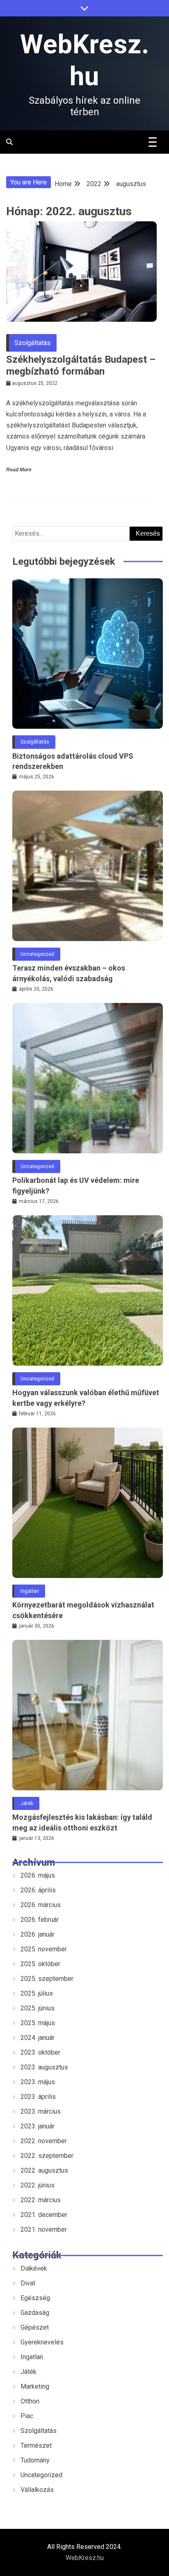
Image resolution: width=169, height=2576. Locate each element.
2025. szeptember (47, 1979)
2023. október (40, 2052)
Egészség (35, 2298)
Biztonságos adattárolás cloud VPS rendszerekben (73, 761)
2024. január (38, 2038)
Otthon (30, 2401)
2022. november (44, 2141)
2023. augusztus (44, 2067)
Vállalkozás (37, 2490)
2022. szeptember (47, 2156)
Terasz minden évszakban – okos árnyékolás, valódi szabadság (69, 973)
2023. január (38, 2126)
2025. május (38, 2023)
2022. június (38, 2185)
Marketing (35, 2386)
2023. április (38, 2097)
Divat (28, 2283)
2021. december (44, 2215)
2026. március (41, 1905)
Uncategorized (37, 954)
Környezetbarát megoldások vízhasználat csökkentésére (83, 1610)
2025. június (38, 2008)
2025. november (44, 1949)
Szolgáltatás (32, 343)
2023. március (41, 2111)
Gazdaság (35, 2313)
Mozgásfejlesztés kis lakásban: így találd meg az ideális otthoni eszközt (82, 1822)
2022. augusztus (44, 2170)
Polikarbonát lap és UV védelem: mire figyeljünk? (76, 1185)
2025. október (40, 1964)
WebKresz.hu (85, 2558)
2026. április (38, 1890)
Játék (27, 1803)
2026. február (40, 1920)
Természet (36, 2445)
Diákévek (34, 2268)
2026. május (38, 1875)
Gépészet (35, 2327)
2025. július (37, 1993)
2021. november (44, 2229)
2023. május (38, 2082)
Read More (19, 470)
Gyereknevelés (42, 2342)
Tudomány (35, 2460)
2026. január (38, 1934)
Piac (27, 2416)
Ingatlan (30, 1591)
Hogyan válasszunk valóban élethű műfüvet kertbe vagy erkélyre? (86, 1398)
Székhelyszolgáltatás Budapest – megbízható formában (81, 365)
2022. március (41, 2200)
